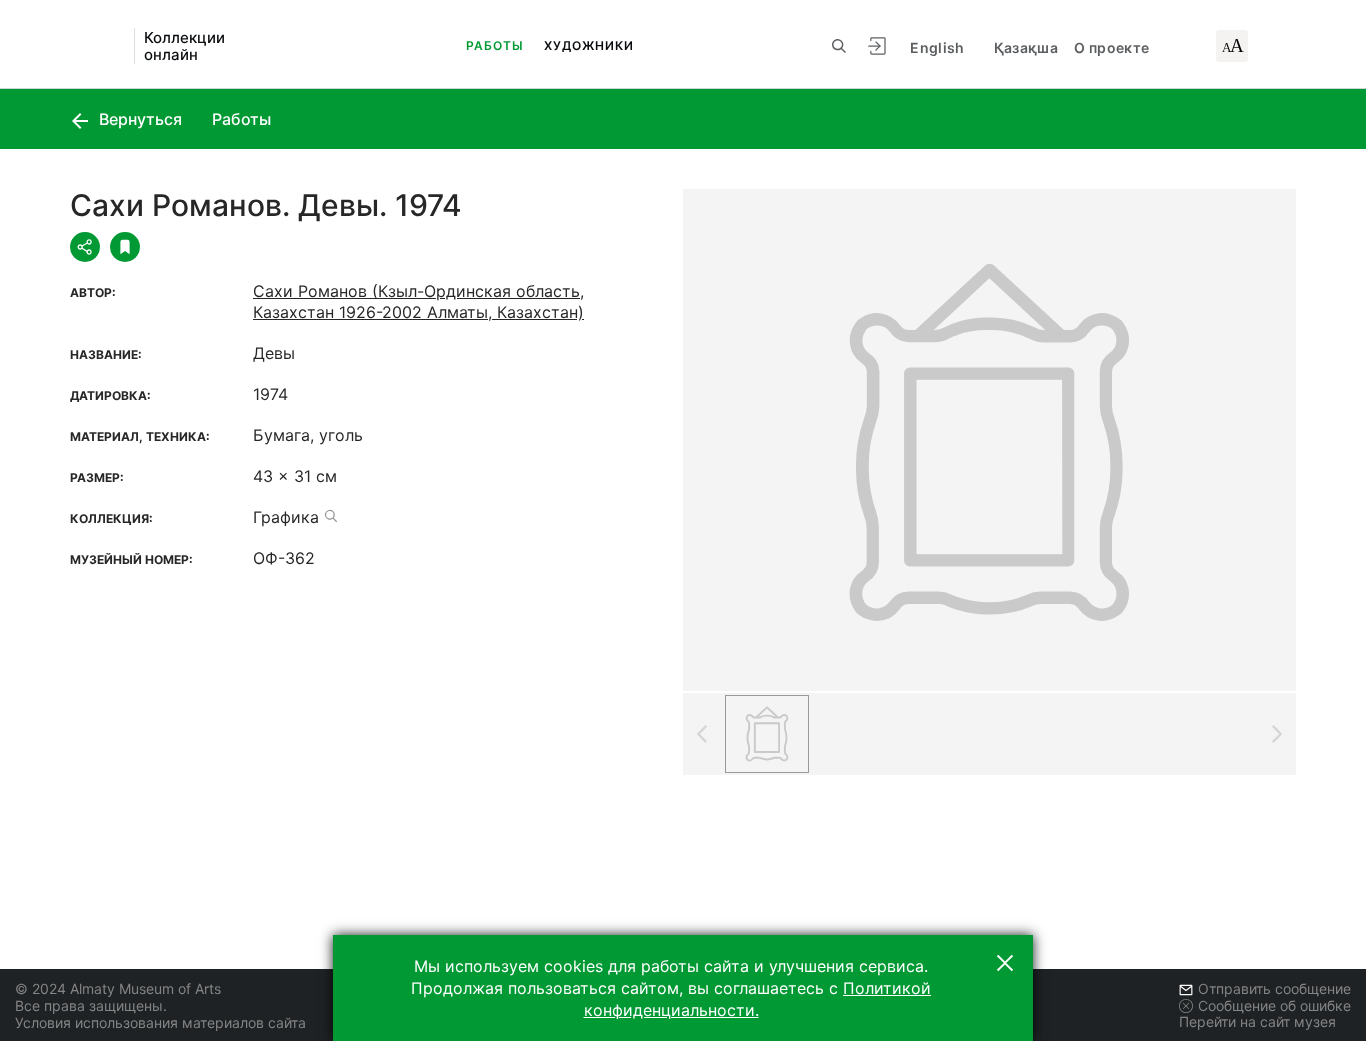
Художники (589, 45)
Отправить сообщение (1274, 988)
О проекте (1111, 47)
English (937, 47)
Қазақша (1026, 47)
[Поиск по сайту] (839, 46)
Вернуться (138, 119)
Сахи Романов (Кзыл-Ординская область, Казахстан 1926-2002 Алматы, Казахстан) (418, 301)
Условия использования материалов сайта (160, 1022)
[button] (1005, 963)
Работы (495, 45)
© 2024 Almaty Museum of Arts (118, 988)
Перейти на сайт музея (1257, 1021)
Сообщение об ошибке (1274, 1005)
